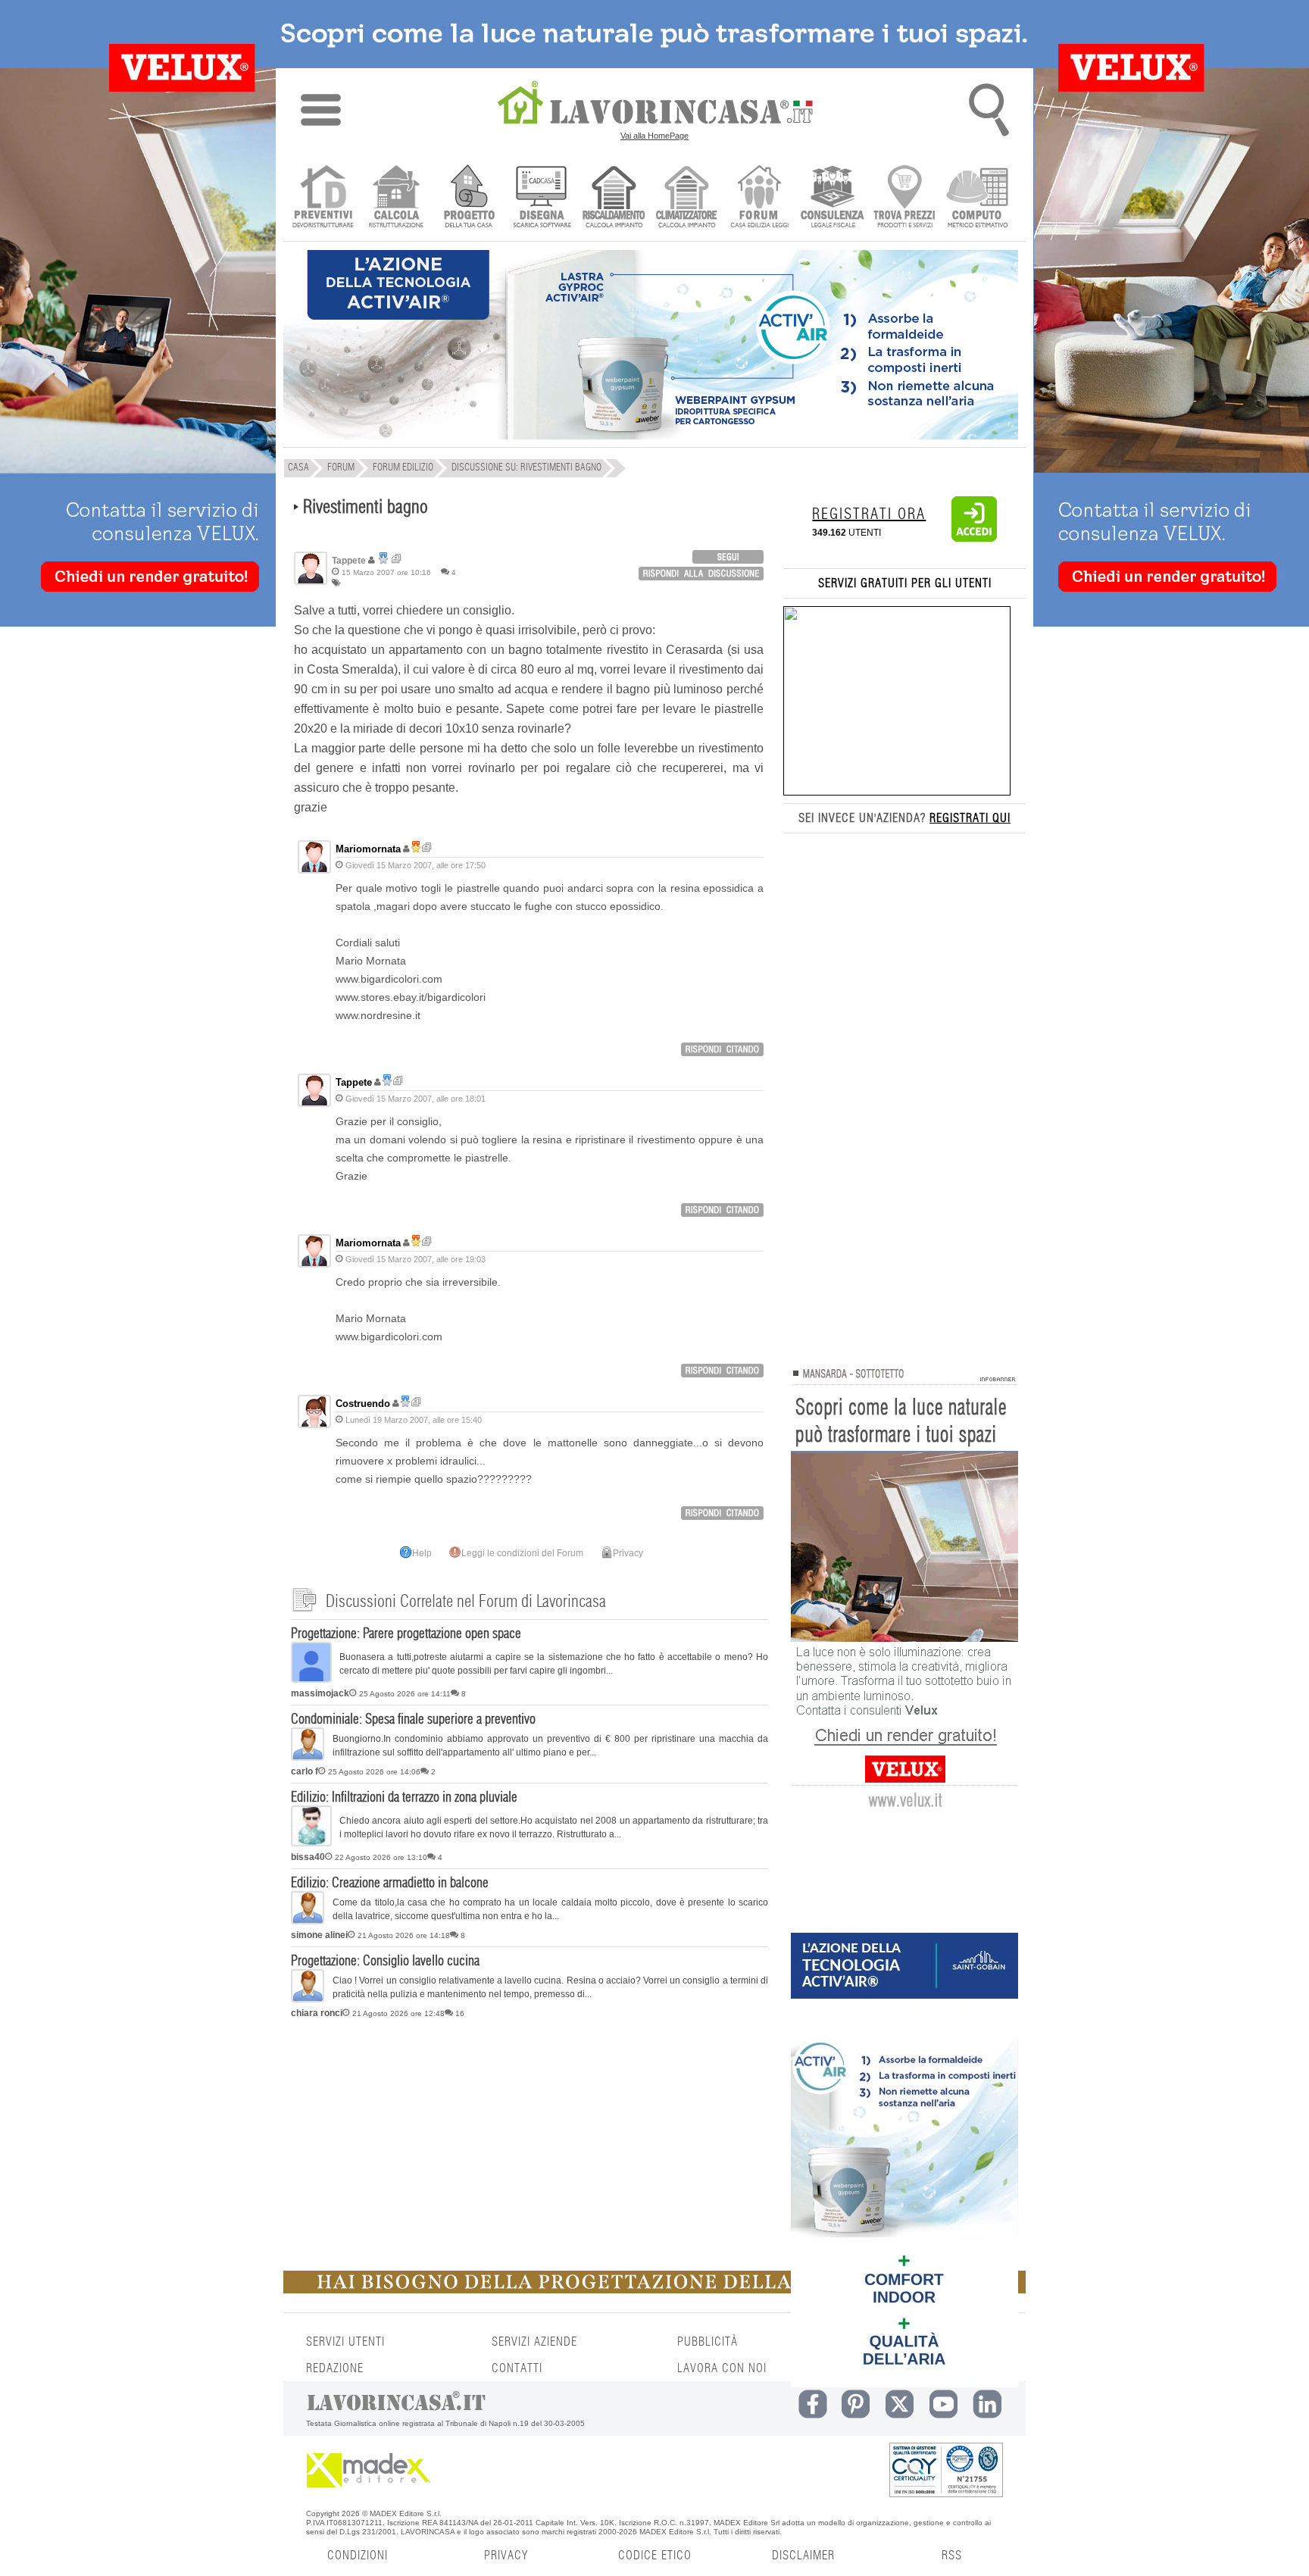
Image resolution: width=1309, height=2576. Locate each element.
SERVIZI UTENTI (345, 2342)
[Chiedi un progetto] (469, 198)
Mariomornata (368, 849)
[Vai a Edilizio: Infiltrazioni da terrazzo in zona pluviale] (311, 1843)
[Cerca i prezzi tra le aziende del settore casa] (905, 198)
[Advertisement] (530, 2142)
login (728, 557)
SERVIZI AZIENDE (534, 2342)
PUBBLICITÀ (708, 2342)
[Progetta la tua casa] (654, 2290)
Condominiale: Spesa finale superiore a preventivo (413, 1720)
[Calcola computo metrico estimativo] (978, 198)
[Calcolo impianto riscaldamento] (614, 198)
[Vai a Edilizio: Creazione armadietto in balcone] (308, 1921)
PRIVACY (506, 2556)
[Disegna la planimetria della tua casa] (541, 198)
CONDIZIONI (358, 2556)
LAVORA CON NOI (722, 2368)
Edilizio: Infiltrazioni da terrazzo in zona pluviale (404, 1798)
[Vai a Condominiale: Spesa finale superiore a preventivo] (308, 1758)
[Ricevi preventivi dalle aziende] (323, 198)
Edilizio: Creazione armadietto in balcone (390, 1884)
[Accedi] (974, 539)
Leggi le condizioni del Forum (522, 1553)
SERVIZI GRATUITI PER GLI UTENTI (905, 583)
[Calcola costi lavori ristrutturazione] (396, 198)
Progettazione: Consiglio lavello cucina (385, 1962)
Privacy (628, 1553)
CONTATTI (517, 2368)
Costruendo (363, 1404)
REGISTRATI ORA (869, 514)
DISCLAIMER (803, 2556)
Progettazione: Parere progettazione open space (406, 1634)
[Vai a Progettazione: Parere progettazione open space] (311, 1680)
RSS (952, 2556)
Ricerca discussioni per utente (397, 559)
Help (422, 1553)
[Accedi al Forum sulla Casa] (759, 198)
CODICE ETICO (655, 2556)
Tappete (354, 1082)
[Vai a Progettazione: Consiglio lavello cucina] (308, 1999)
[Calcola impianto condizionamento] (687, 198)
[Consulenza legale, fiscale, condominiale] (832, 198)
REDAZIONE (335, 2368)
